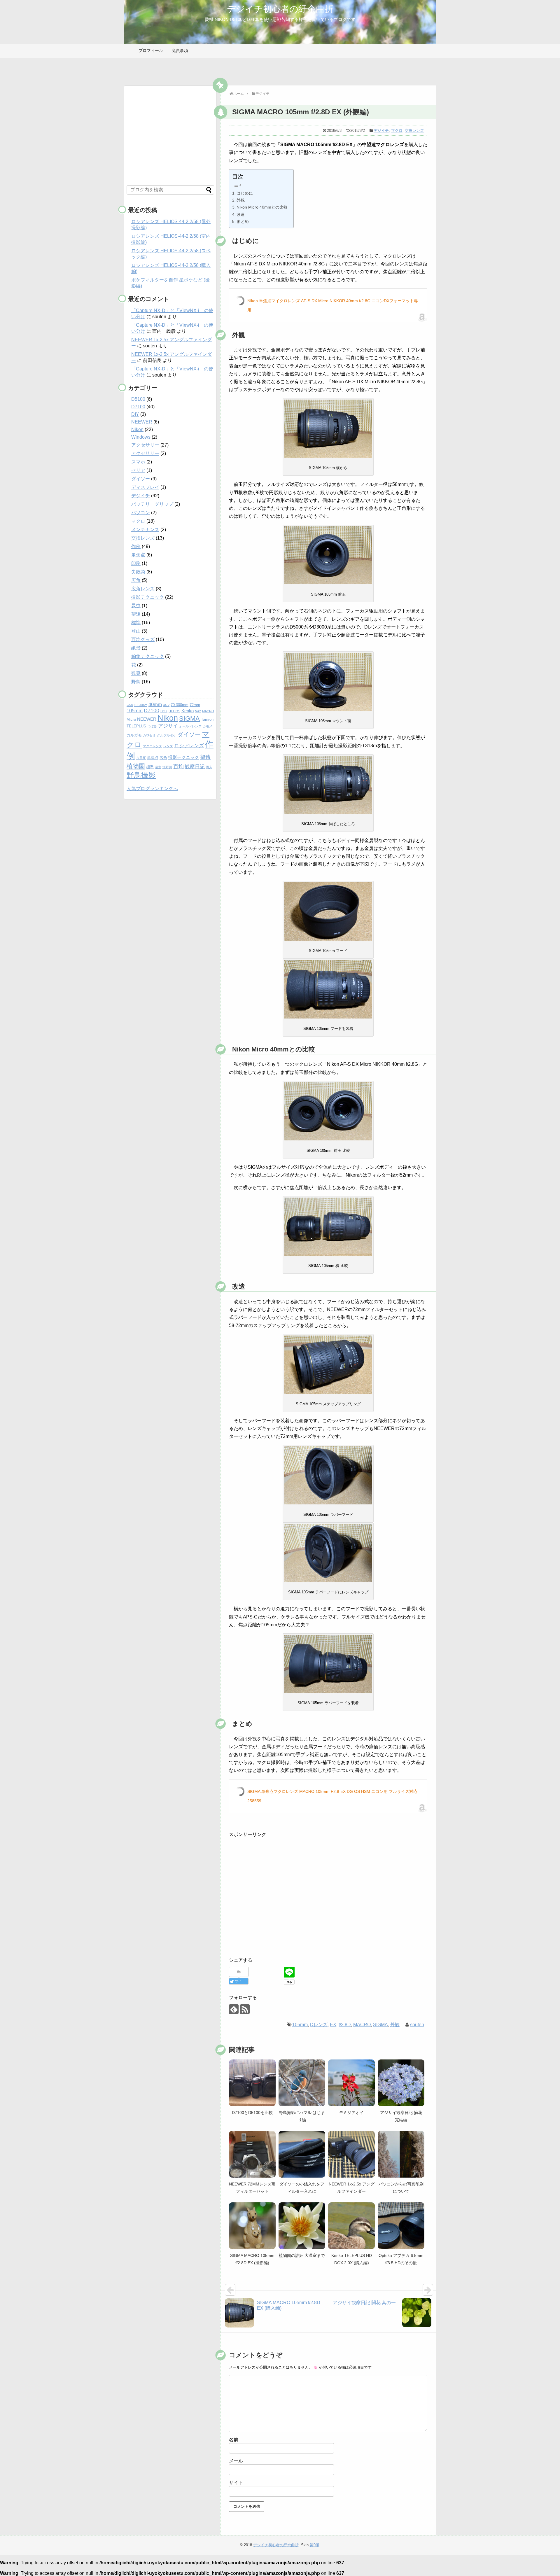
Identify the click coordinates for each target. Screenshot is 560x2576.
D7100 (138, 407)
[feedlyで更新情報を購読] (234, 2009)
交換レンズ (414, 131)
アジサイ (168, 726)
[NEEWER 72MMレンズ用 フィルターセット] (252, 2154)
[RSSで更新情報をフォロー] (245, 2009)
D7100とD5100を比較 (252, 2113)
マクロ (397, 131)
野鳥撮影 (141, 775)
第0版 (315, 2545)
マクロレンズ (153, 746)
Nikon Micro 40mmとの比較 (262, 207)
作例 (136, 546)
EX (333, 2025)
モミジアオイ (351, 2113)
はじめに (245, 193)
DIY (135, 414)
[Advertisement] (278, 1900)
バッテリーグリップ (152, 504)
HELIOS (174, 711)
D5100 (138, 399)
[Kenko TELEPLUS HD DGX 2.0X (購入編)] (351, 2226)
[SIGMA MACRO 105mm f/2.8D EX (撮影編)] (252, 2226)
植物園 (136, 766)
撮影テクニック (148, 597)
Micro (131, 719)
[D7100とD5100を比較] (252, 2083)
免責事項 (180, 50)
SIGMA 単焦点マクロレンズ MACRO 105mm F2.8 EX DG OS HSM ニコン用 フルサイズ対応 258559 (332, 1796)
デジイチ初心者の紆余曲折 (280, 9)
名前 (234, 2440)
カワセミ (149, 735)
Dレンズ (319, 2025)
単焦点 (138, 555)
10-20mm (141, 705)
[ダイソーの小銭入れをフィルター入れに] (302, 2154)
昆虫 (136, 606)
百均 (178, 766)
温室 (158, 767)
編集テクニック (148, 656)
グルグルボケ (167, 735)
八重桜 (141, 758)
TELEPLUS (136, 726)
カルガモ (134, 735)
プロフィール (151, 50)
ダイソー (141, 479)
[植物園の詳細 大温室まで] (302, 2226)
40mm (155, 705)
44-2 (166, 705)
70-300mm (180, 705)
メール (236, 2461)
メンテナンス (145, 530)
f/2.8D (345, 2025)
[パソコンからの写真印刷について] (401, 2154)
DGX (164, 711)
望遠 (136, 614)
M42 (198, 711)
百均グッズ (143, 639)
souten (417, 2025)
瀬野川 (167, 767)
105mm (300, 2025)
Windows (141, 437)
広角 (136, 580)
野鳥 (136, 682)
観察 (136, 673)
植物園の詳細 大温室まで (302, 2255)
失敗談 (138, 572)
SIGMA (380, 2025)
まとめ (243, 221)
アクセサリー (145, 445)
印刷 (136, 563)
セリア (138, 470)
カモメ (208, 726)
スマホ (138, 462)
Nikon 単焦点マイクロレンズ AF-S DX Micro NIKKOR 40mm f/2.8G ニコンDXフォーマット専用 (333, 305)
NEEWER (142, 422)
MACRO (362, 2025)
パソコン (141, 513)
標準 (136, 623)
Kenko (188, 711)
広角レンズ (143, 589)
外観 (241, 200)
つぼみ (152, 726)
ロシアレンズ (189, 746)
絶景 (136, 648)
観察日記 (195, 767)
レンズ (168, 746)
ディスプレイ (145, 487)
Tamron (207, 719)
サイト (236, 2483)
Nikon (137, 429)
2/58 (130, 705)
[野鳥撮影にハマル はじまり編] (302, 2083)
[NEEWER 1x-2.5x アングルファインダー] (351, 2154)
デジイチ (381, 131)
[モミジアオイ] (351, 2083)
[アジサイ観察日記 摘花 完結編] (401, 2083)
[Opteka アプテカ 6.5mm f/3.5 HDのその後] (401, 2226)
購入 (209, 767)
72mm (195, 705)
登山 (136, 631)
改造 (241, 214)
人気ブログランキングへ (152, 789)
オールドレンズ (190, 726)
